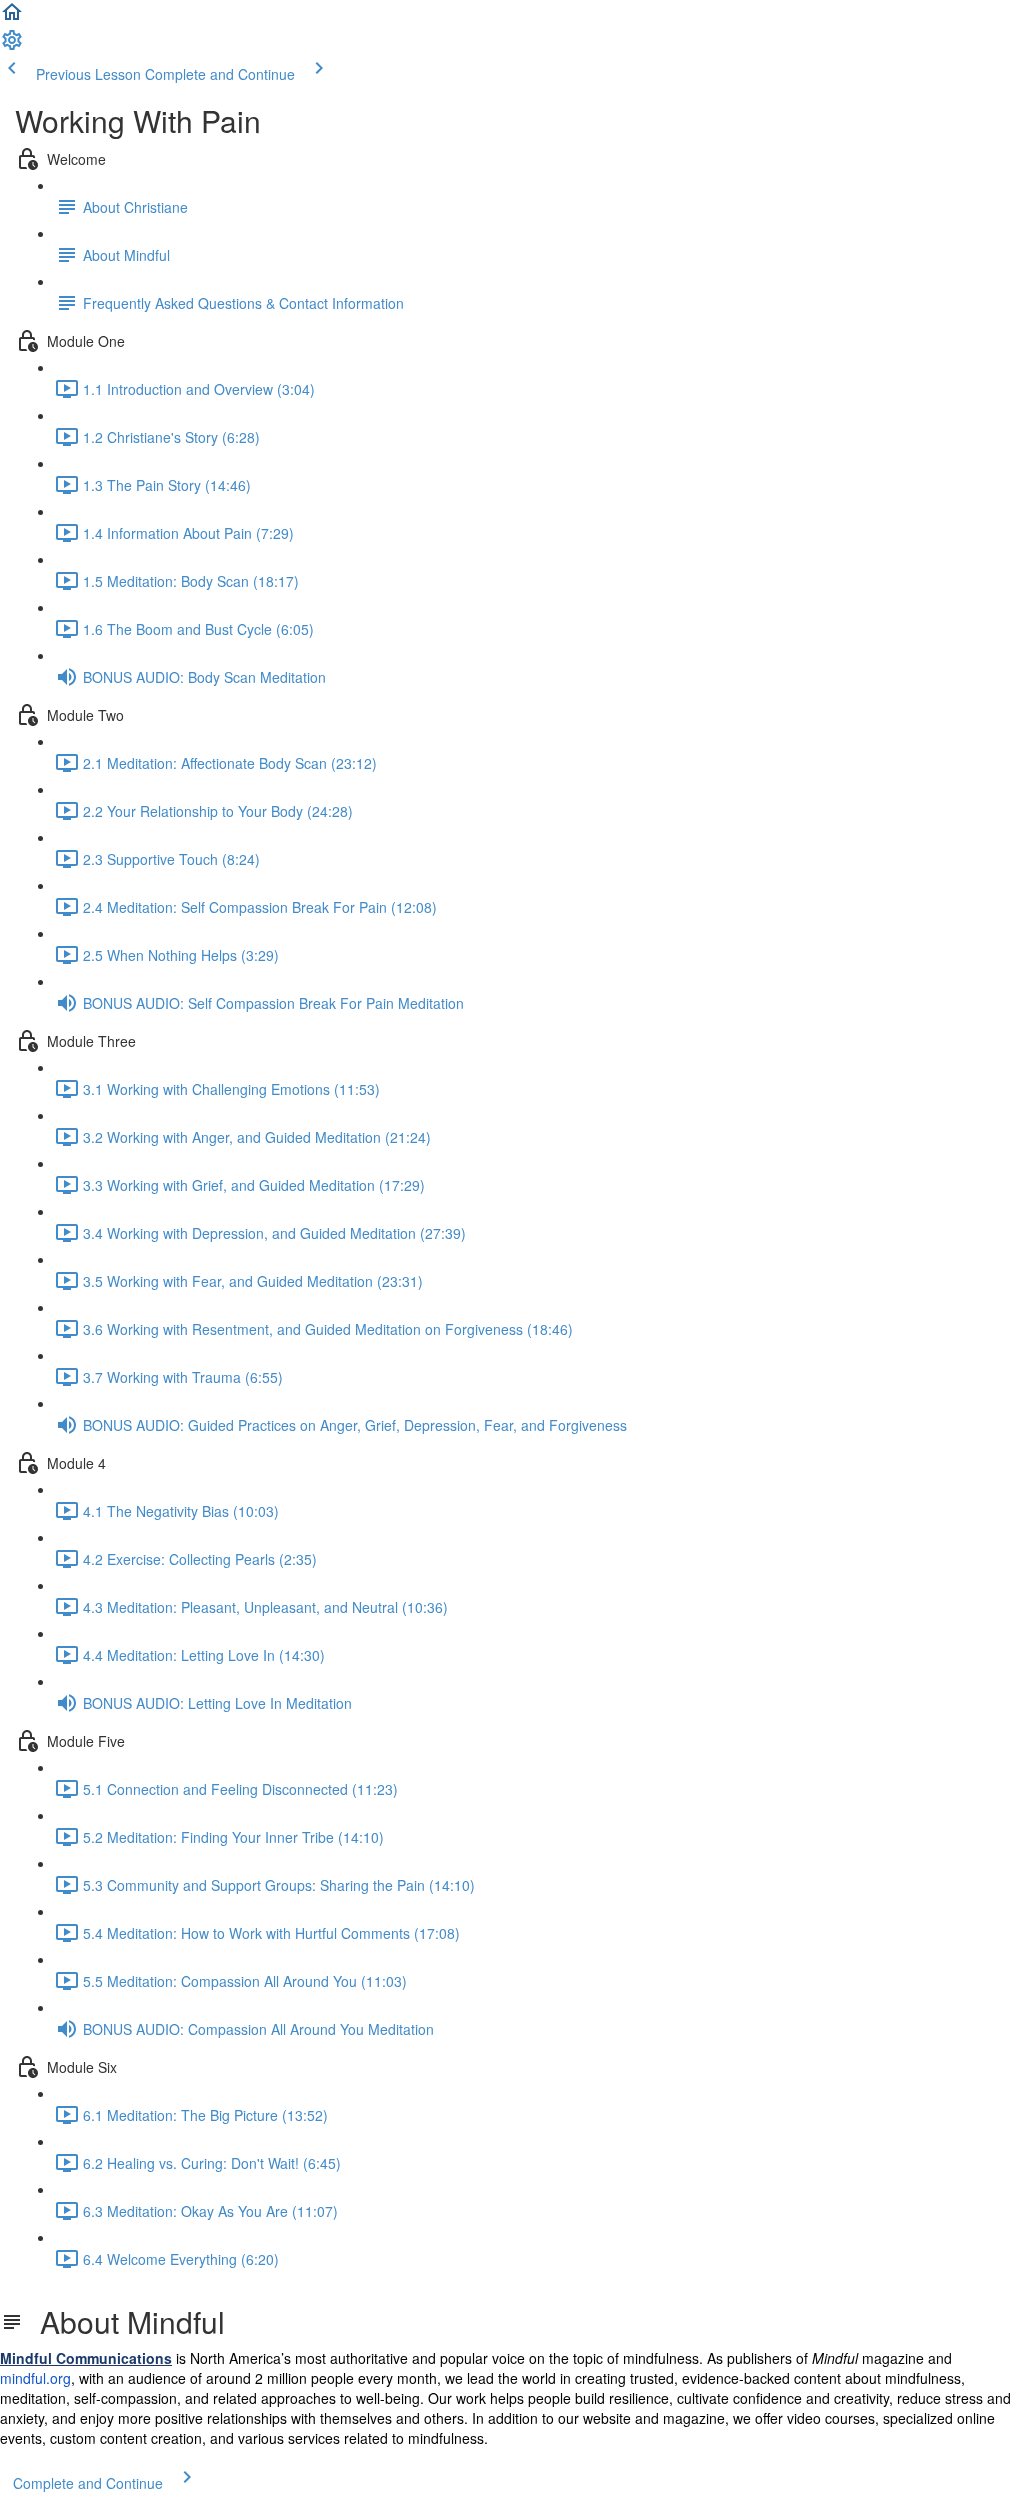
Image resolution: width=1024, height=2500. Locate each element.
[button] (12, 18)
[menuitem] (12, 46)
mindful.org (35, 2378)
